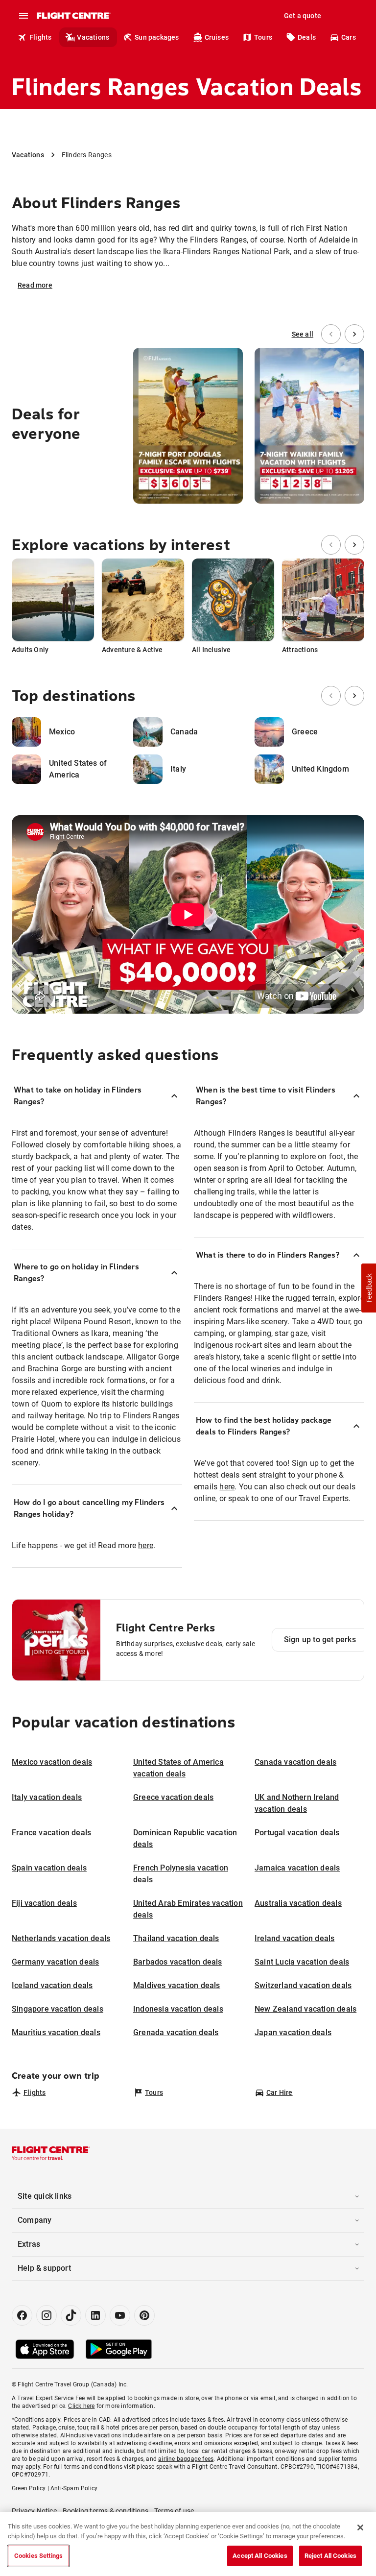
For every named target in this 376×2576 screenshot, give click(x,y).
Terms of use (174, 2511)
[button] (369, 1288)
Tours (263, 37)
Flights (40, 37)
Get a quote (303, 16)
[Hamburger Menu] (23, 16)
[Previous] (331, 334)
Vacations (93, 37)
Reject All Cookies (330, 2556)
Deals (307, 37)
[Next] (354, 334)
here (146, 1545)
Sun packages (157, 37)
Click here (81, 2406)
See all (303, 334)
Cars (349, 37)
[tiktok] (71, 2315)
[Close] (360, 2527)
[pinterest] (144, 2315)
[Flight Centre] (73, 16)
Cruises (217, 37)
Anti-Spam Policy (74, 2488)
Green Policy (29, 2488)
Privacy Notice (34, 2511)
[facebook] (22, 2315)
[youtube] (120, 2315)
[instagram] (47, 2315)
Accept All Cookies (260, 2556)
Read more (35, 285)
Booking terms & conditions (106, 2511)
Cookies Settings (38, 2556)
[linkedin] (95, 2315)
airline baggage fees (186, 2459)
